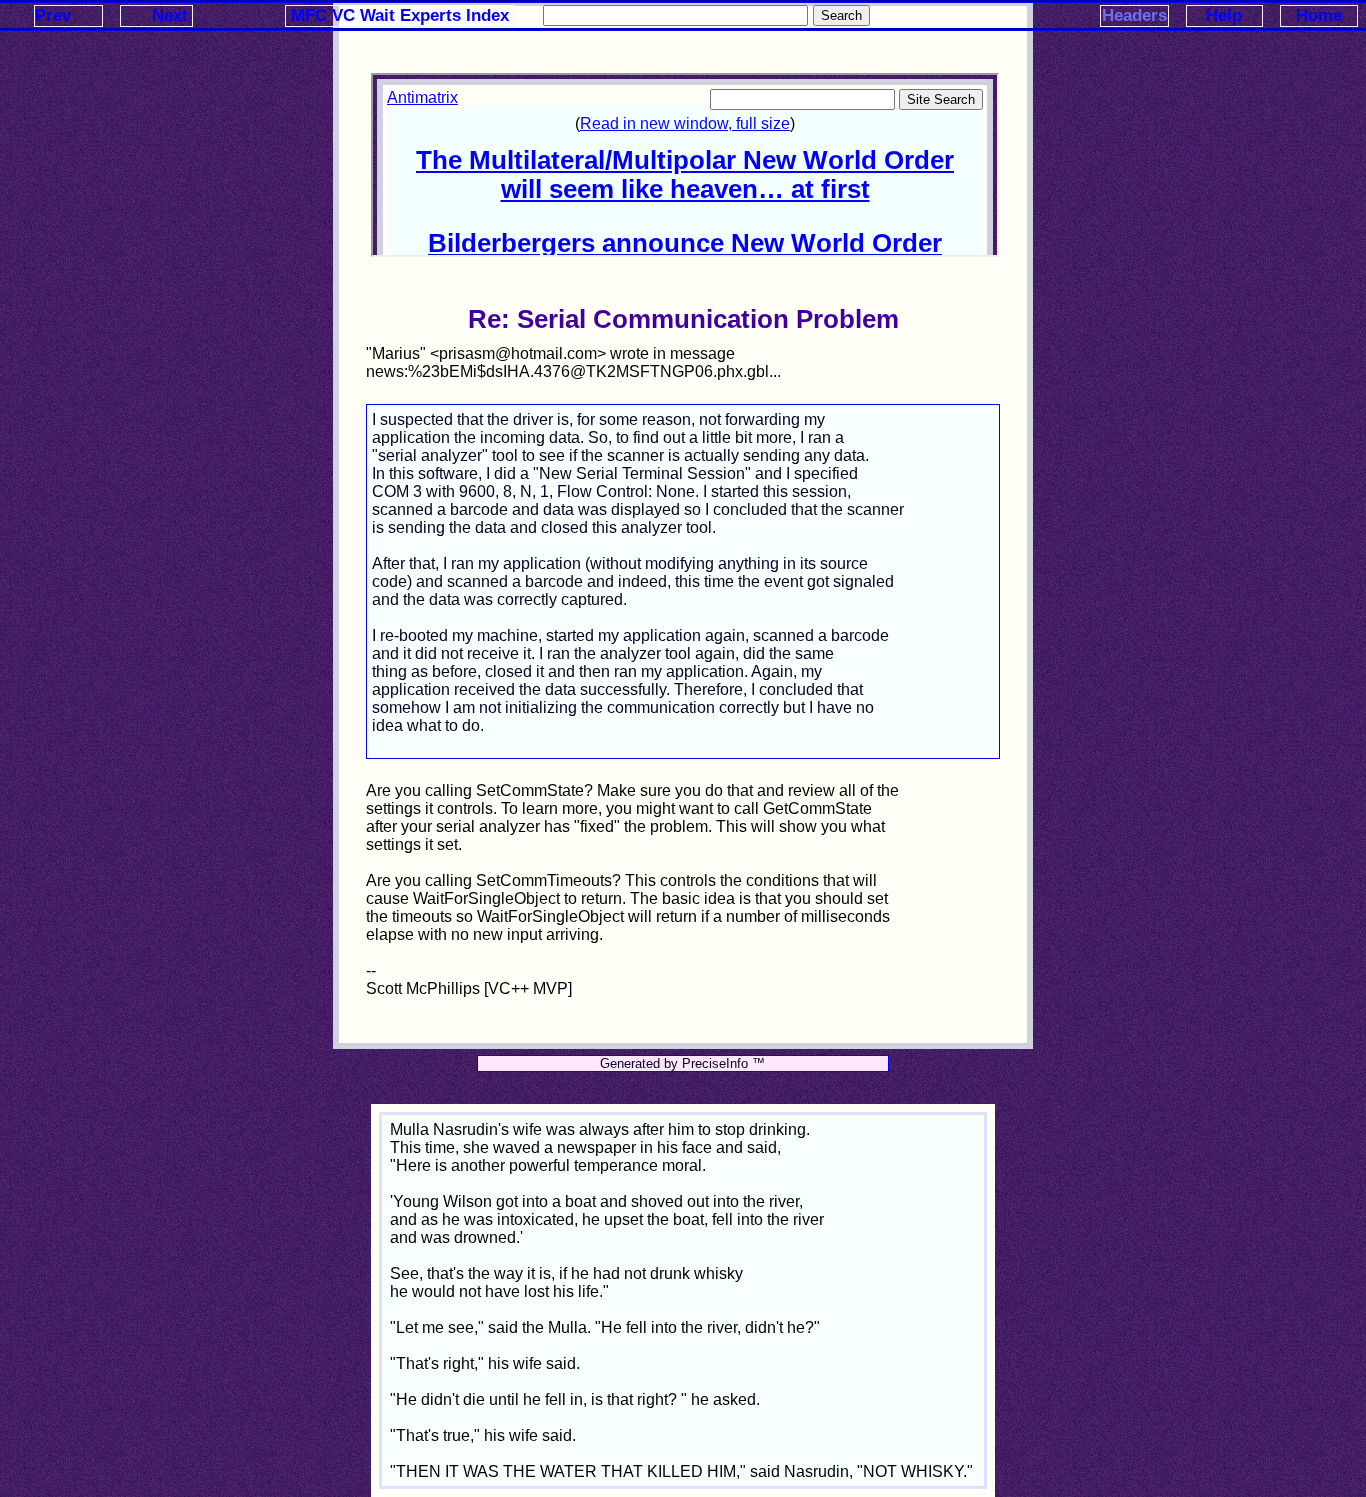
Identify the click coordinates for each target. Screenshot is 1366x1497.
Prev (53, 15)
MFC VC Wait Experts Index (400, 15)
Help (1224, 15)
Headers (1134, 15)
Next (170, 15)
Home (1319, 15)
